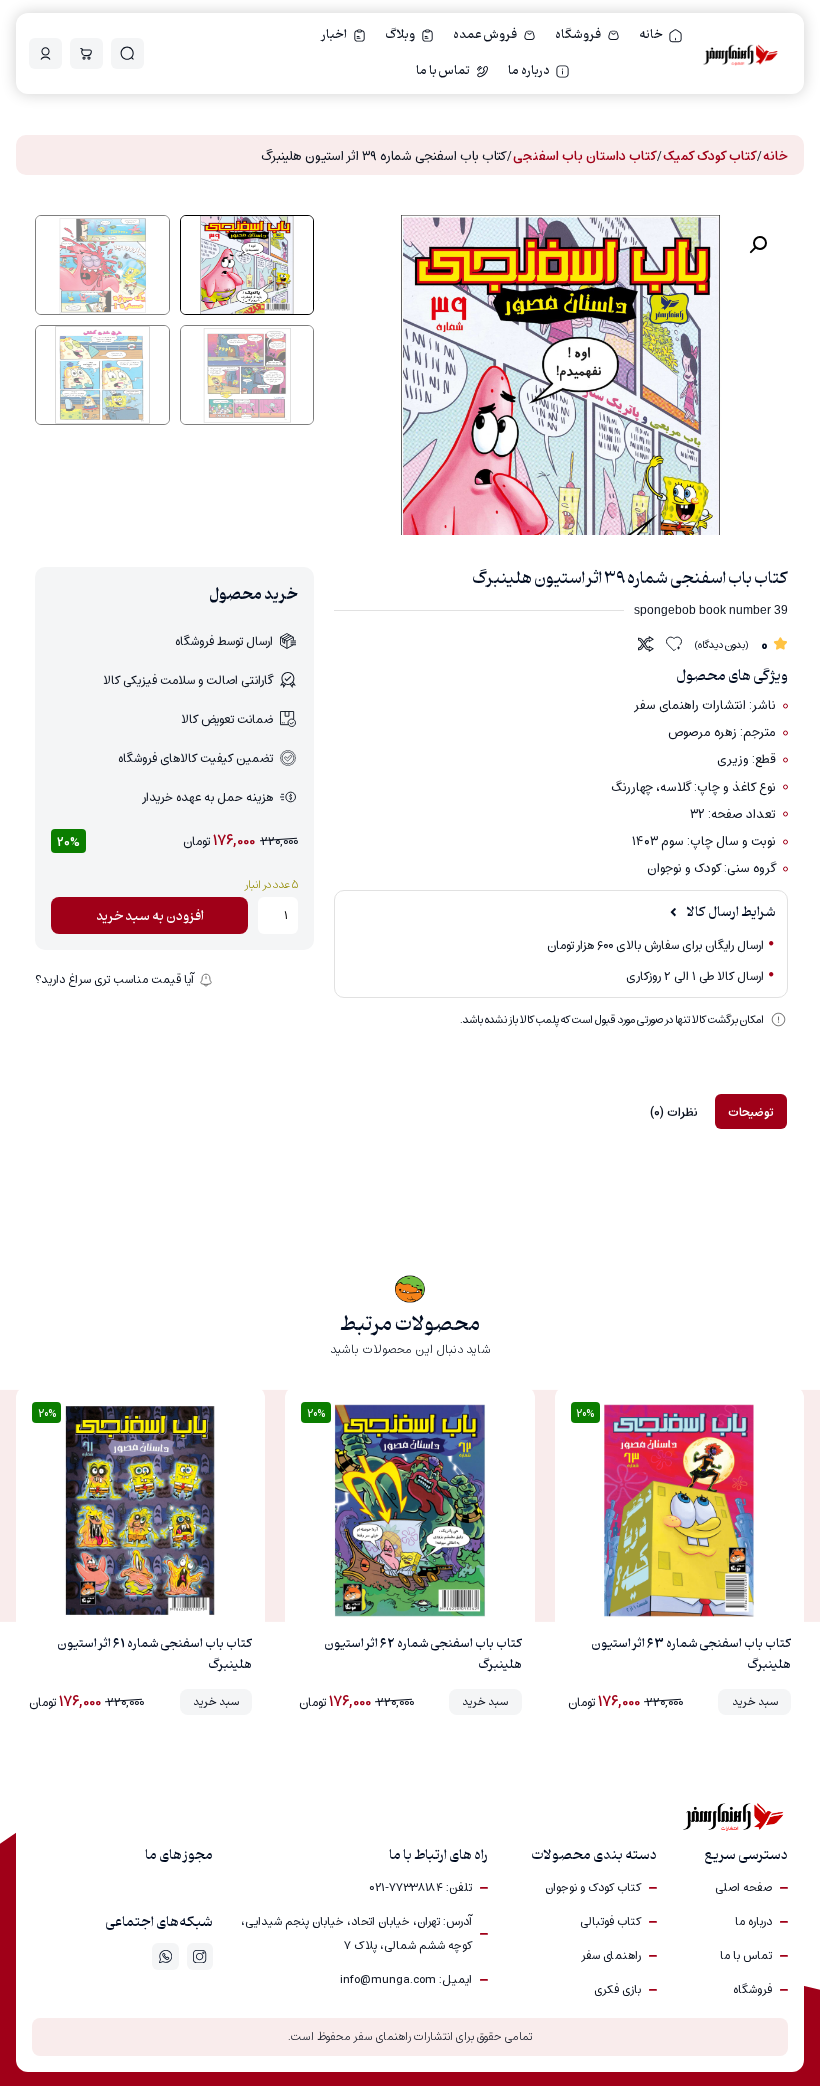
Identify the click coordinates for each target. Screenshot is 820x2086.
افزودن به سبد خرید (150, 916)
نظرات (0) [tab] (674, 1112)
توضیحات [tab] (751, 1112)
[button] (758, 245)
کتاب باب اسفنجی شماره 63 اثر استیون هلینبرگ (691, 1655)
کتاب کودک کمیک (709, 156)
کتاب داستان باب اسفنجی (584, 156)
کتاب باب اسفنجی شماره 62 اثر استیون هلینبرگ (423, 1655)
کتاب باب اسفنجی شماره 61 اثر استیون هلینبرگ (154, 1655)
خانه (775, 156)
